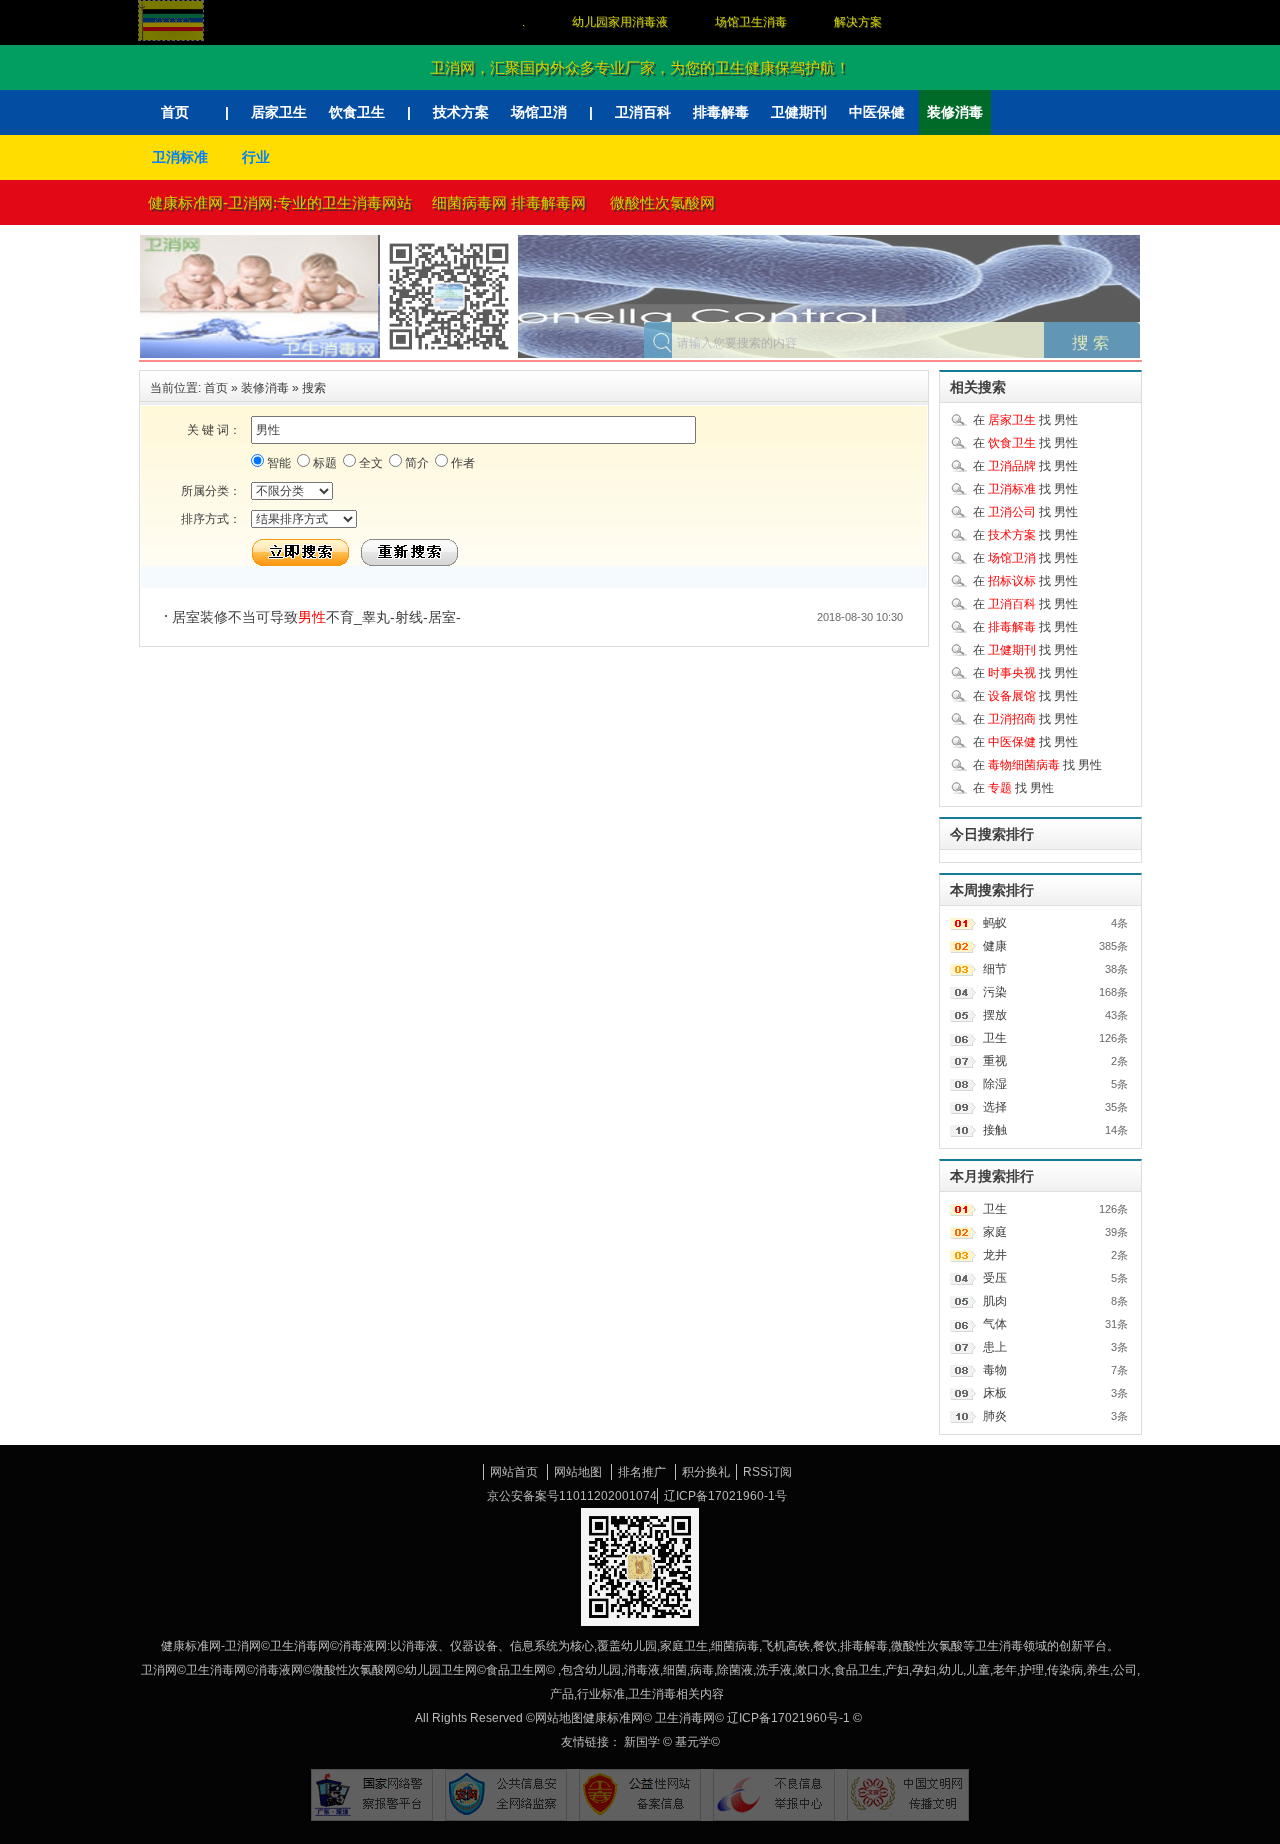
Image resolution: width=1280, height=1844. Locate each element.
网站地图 (578, 1472)
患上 (995, 1347)
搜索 (314, 388)
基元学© (697, 1742)
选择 (995, 1107)
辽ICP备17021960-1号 (725, 1496)
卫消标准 (180, 157)
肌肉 (995, 1301)
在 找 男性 (1025, 420)
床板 (995, 1393)
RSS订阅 (767, 1472)
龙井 (995, 1255)
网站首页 (514, 1472)
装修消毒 (955, 112)
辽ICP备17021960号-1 (788, 1718)
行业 (256, 157)
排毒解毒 (721, 112)
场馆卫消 (539, 112)
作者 (461, 463)
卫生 (995, 1038)
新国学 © (649, 1742)
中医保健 (877, 112)
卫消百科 (643, 112)
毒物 (995, 1370)
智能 (277, 463)
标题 (323, 463)
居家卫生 (279, 112)
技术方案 (461, 112)
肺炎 (995, 1416)
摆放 (995, 1015)
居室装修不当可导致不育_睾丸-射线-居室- (316, 617)
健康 (995, 946)
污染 (995, 992)
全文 (369, 463)
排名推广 (642, 1472)
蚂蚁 (995, 923)
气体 (995, 1324)
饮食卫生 (357, 112)
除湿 (995, 1084)
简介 (415, 463)
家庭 (995, 1232)
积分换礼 (706, 1472)
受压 (995, 1278)
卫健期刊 (799, 112)
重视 (995, 1061)
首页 (175, 112)
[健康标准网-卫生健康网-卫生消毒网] (332, 278)
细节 (995, 969)
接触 (995, 1130)
